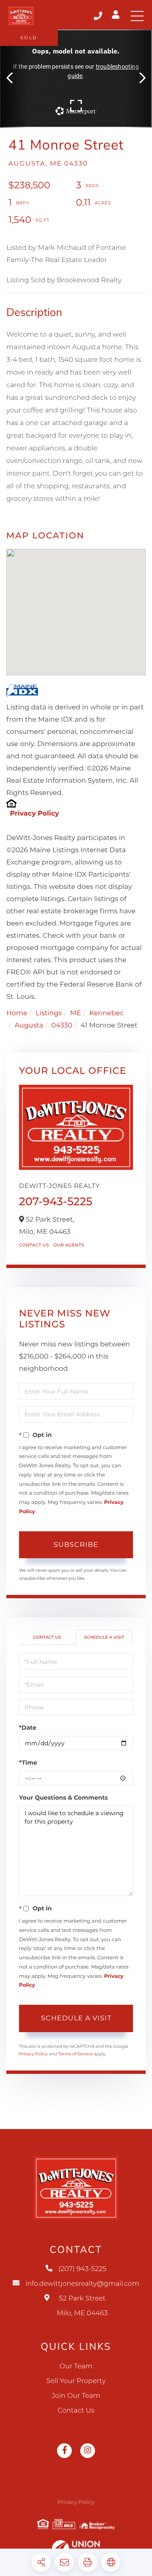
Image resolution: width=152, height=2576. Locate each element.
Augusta (29, 1026)
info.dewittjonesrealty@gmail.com (82, 2284)
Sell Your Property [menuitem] (76, 2381)
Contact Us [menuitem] (76, 2411)
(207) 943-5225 (99, 16)
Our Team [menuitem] (76, 2366)
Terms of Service (76, 2054)
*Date (28, 1728)
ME (76, 1013)
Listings (49, 1013)
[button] (14, 79)
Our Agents (69, 1245)
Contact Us (34, 1245)
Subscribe (76, 1545)
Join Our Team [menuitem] (76, 2396)
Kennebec (106, 1013)
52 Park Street (83, 2306)
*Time (28, 1763)
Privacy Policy (34, 814)
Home (17, 1013)
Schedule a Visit (104, 1637)
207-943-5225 (56, 1201)
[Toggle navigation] (137, 16)
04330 (62, 1026)
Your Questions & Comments (63, 1798)
